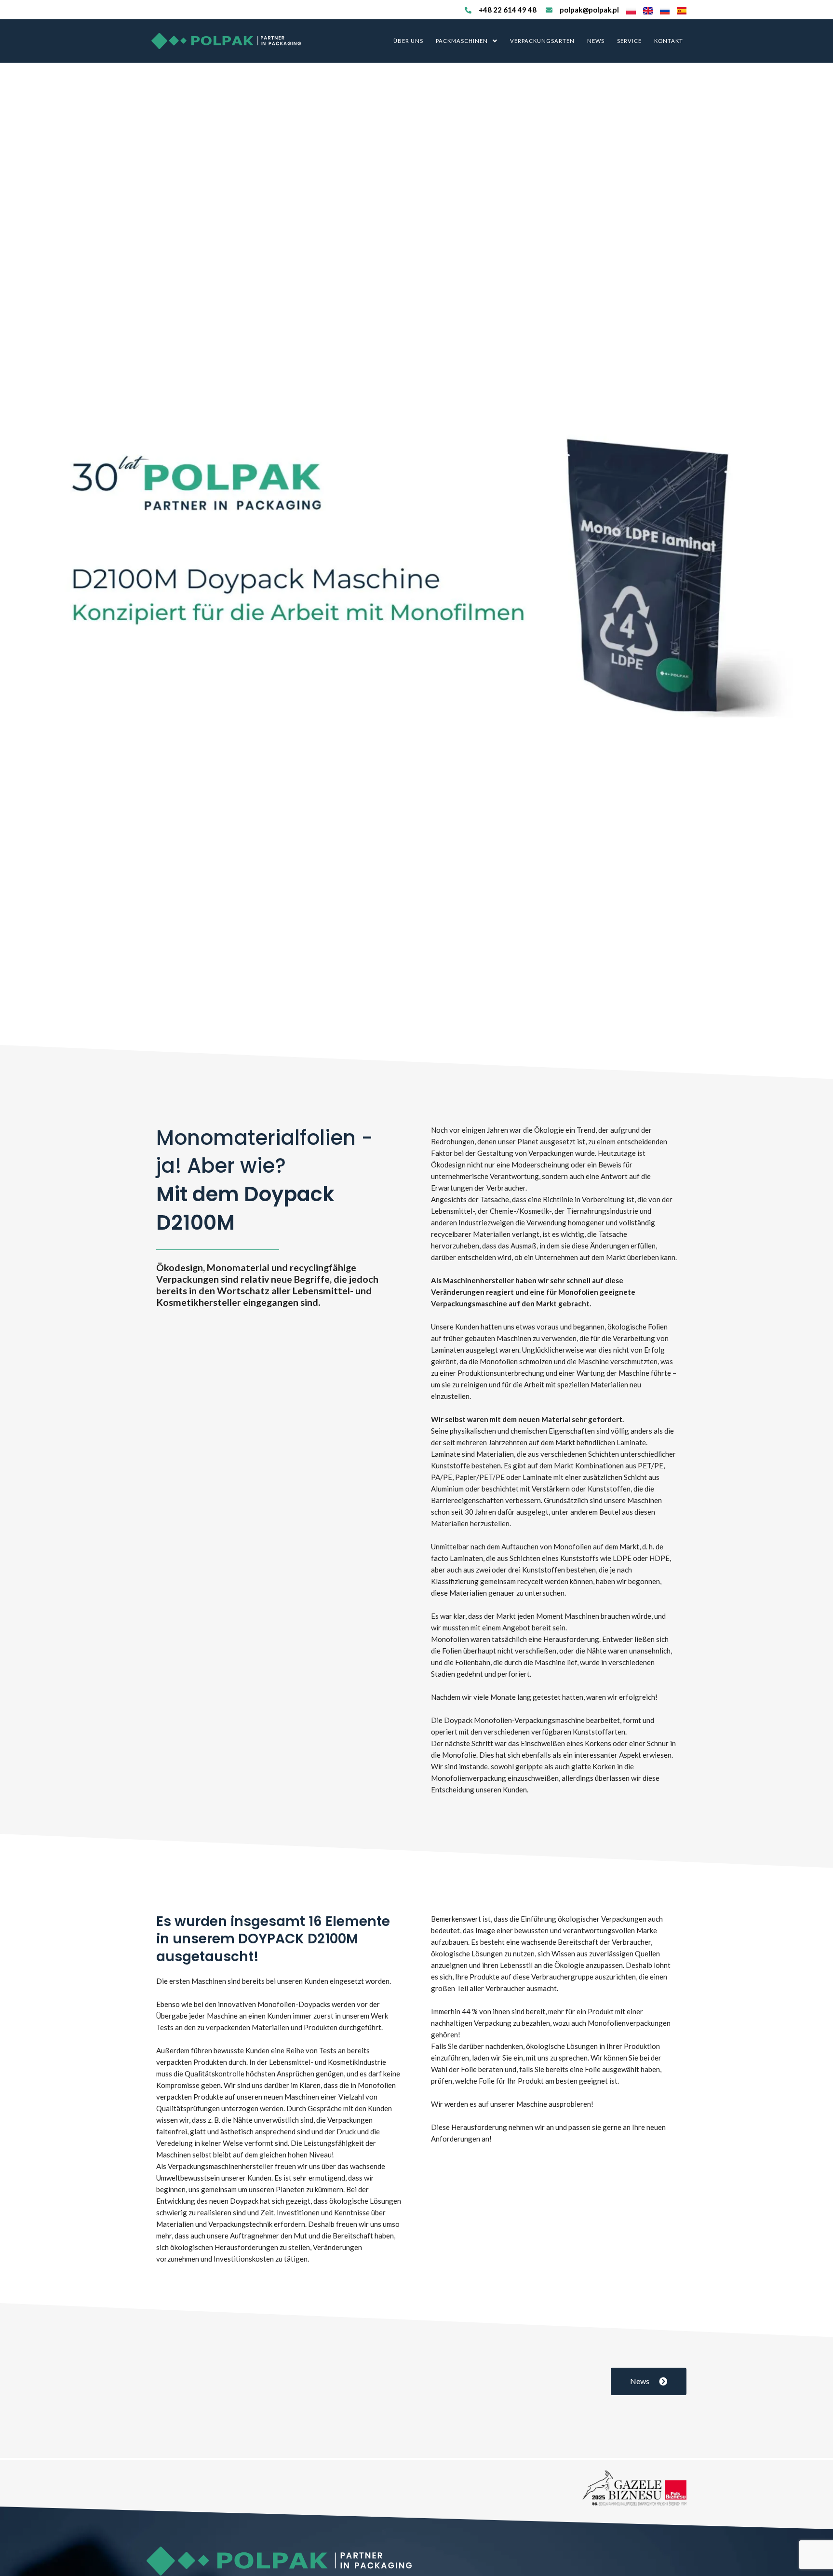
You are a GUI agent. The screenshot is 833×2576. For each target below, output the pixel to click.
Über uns (408, 41)
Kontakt (669, 41)
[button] (467, 41)
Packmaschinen (462, 41)
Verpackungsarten (542, 41)
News (596, 41)
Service (629, 41)
